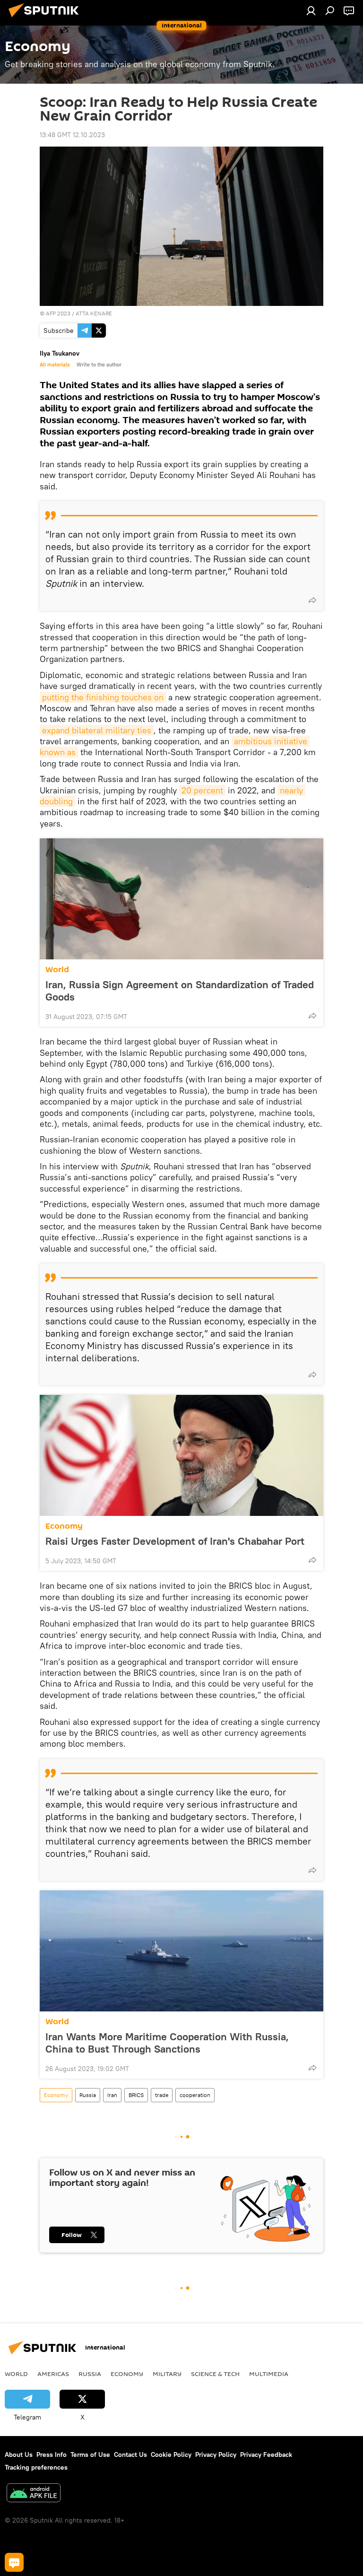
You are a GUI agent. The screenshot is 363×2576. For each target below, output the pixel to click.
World (57, 970)
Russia (88, 2095)
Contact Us (130, 2454)
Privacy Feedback (266, 2454)
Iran (112, 2095)
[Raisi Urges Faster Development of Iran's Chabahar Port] (181, 1455)
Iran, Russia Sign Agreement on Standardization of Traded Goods (180, 991)
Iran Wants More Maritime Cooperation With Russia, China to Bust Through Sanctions (167, 2043)
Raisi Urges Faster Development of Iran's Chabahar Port (175, 1541)
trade (162, 2095)
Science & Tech (215, 2374)
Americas (53, 2374)
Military (167, 2374)
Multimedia (269, 2374)
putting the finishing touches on (103, 697)
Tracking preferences (36, 2467)
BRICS (136, 2095)
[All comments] (14, 2562)
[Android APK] (34, 2494)
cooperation (195, 2095)
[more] (312, 600)
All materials (55, 365)
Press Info (52, 2454)
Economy (64, 1526)
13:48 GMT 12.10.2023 (72, 135)
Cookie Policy (171, 2454)
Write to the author (99, 365)
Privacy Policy (216, 2454)
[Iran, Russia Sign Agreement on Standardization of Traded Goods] (181, 899)
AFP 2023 (58, 313)
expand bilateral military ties (97, 730)
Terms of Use (90, 2454)
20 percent (202, 790)
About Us (19, 2454)
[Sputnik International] (46, 18)
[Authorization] (311, 10)
